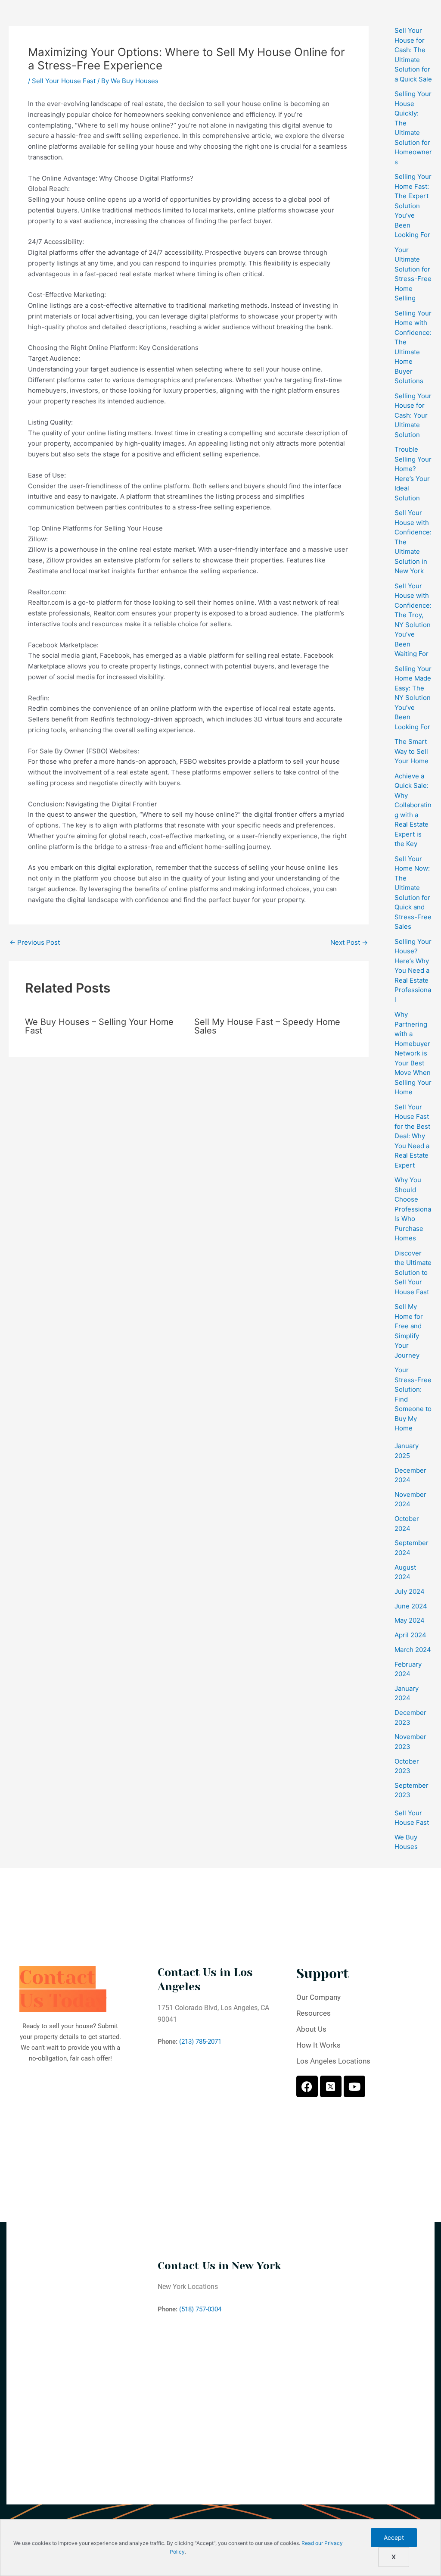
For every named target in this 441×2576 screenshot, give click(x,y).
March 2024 (413, 1650)
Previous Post (35, 942)
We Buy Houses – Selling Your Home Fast (99, 1026)
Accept (394, 2537)
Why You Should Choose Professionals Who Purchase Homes (413, 1209)
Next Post (349, 942)
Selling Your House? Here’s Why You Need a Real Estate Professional (413, 971)
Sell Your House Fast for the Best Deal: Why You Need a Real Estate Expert (412, 1136)
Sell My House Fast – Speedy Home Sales (267, 1026)
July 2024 (410, 1591)
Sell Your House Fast (64, 81)
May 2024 (410, 1620)
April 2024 (410, 1635)
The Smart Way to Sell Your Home (411, 751)
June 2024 (411, 1606)
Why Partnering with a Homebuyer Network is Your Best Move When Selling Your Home (413, 1053)
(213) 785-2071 (200, 2042)
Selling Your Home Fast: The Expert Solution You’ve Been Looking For (413, 206)
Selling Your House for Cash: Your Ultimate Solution (413, 415)
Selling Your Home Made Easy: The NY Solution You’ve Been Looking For (413, 698)
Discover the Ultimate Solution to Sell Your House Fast (413, 1272)
